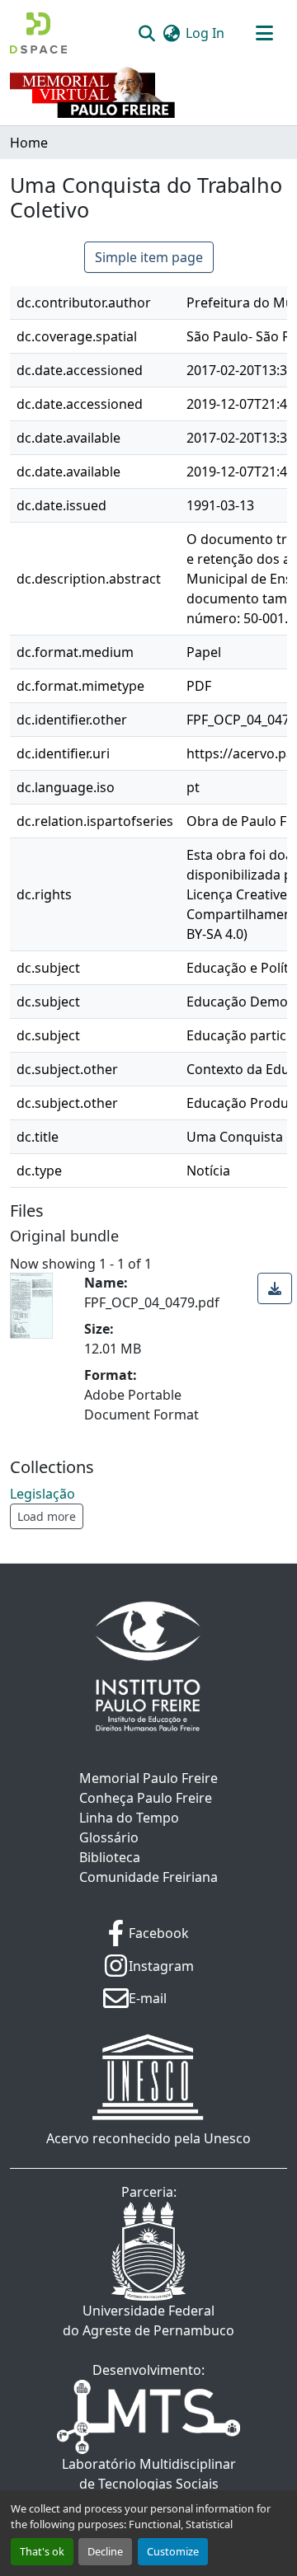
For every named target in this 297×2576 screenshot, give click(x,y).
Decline (105, 2551)
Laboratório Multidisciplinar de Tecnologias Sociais (149, 2474)
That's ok (42, 2551)
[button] (38, 33)
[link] (275, 1288)
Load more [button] (47, 1516)
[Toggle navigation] (264, 33)
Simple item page (149, 257)
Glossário (109, 1837)
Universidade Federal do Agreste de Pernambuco (148, 2320)
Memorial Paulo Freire (148, 1778)
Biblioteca (110, 1857)
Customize (173, 2551)
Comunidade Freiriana (148, 1877)
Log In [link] (205, 33)
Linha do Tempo (129, 1818)
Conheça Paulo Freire (146, 1798)
